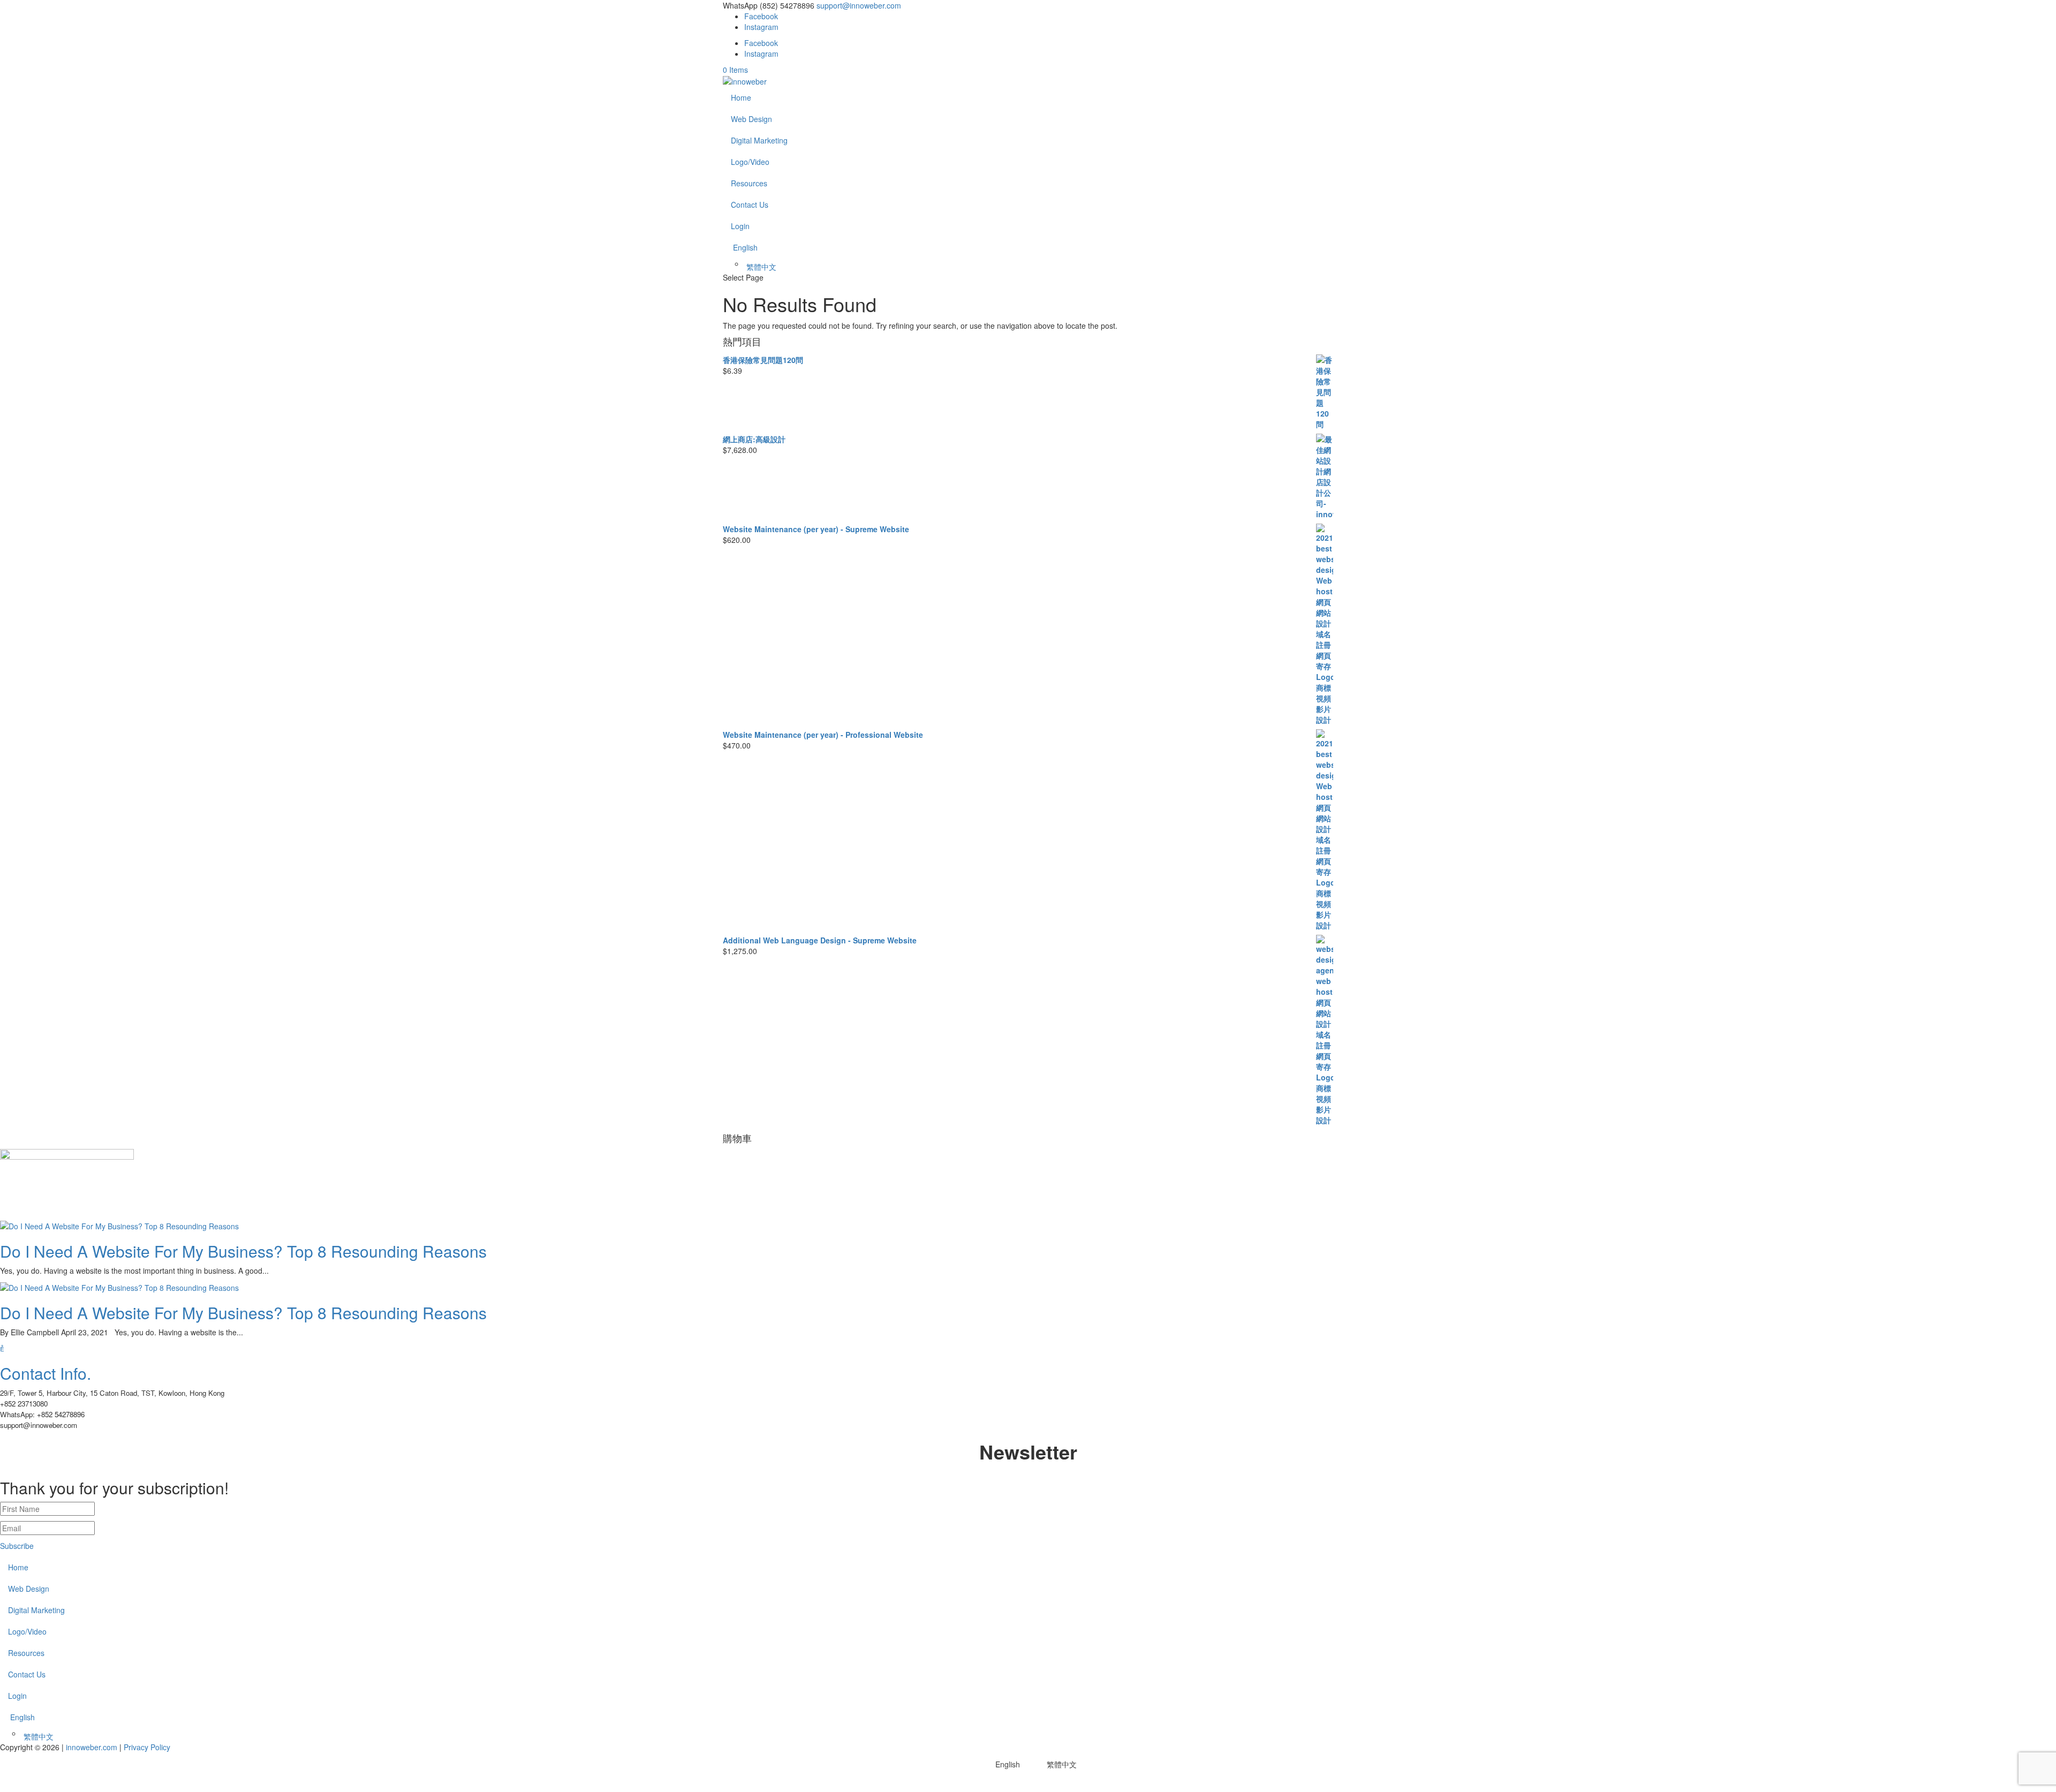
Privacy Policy (147, 1747)
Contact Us (750, 205)
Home (741, 97)
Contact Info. (46, 1373)
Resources (749, 183)
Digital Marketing (759, 140)
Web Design (751, 119)
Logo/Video (750, 162)
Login (740, 226)
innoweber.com (90, 1747)
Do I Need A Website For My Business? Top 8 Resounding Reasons (243, 1251)
